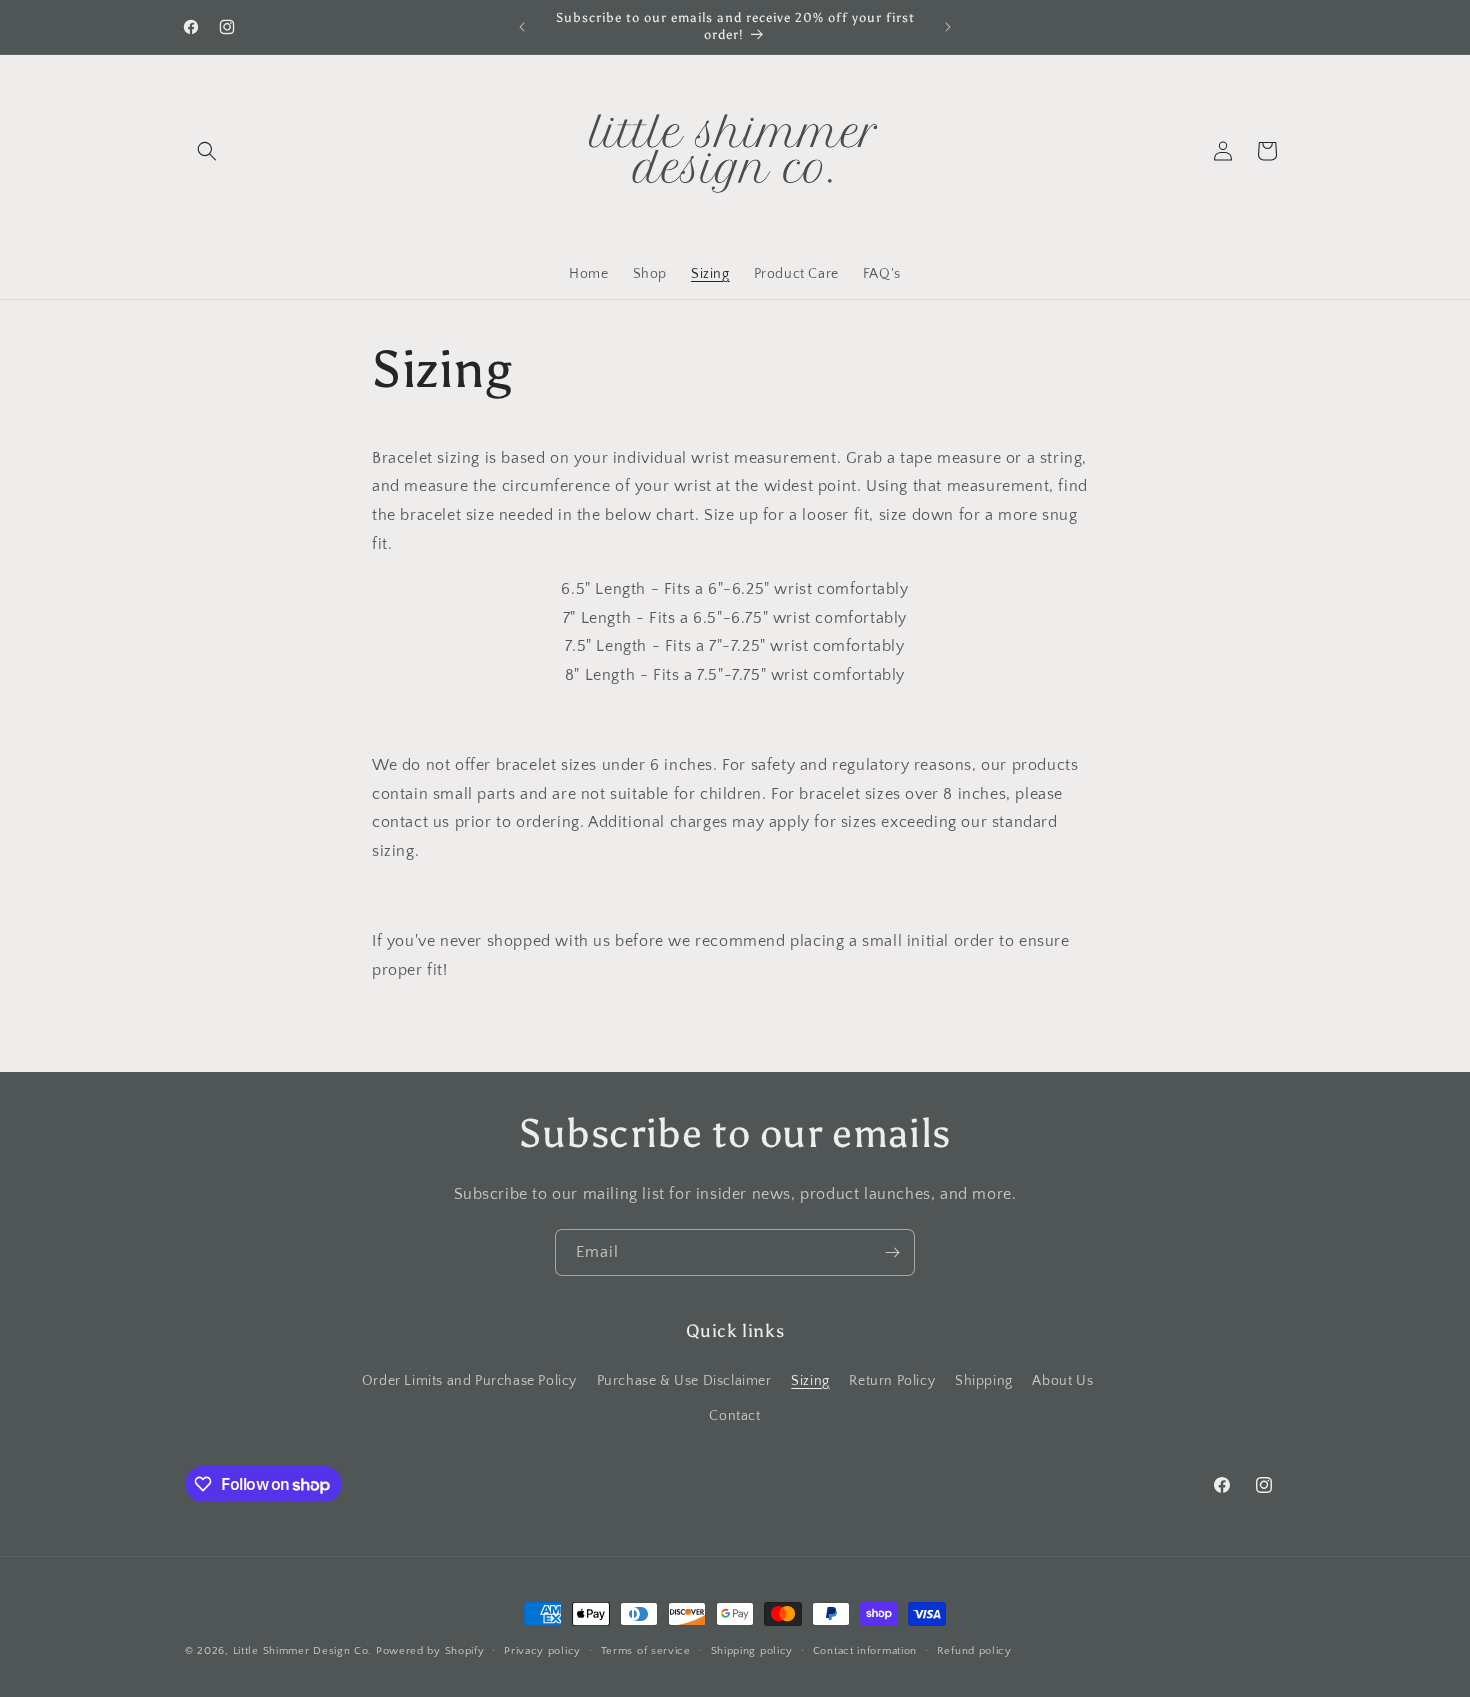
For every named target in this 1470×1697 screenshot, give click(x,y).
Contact (734, 1416)
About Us (1062, 1381)
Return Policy (892, 1381)
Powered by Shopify (430, 1651)
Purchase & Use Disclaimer (684, 1381)
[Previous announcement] (522, 27)
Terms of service (646, 1651)
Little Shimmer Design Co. (303, 1651)
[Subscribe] (892, 1252)
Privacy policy (542, 1651)
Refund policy (974, 1651)
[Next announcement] (948, 27)
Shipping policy (752, 1651)
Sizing (810, 1381)
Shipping (984, 1381)
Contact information (865, 1651)
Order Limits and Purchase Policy (469, 1381)
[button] (207, 151)
